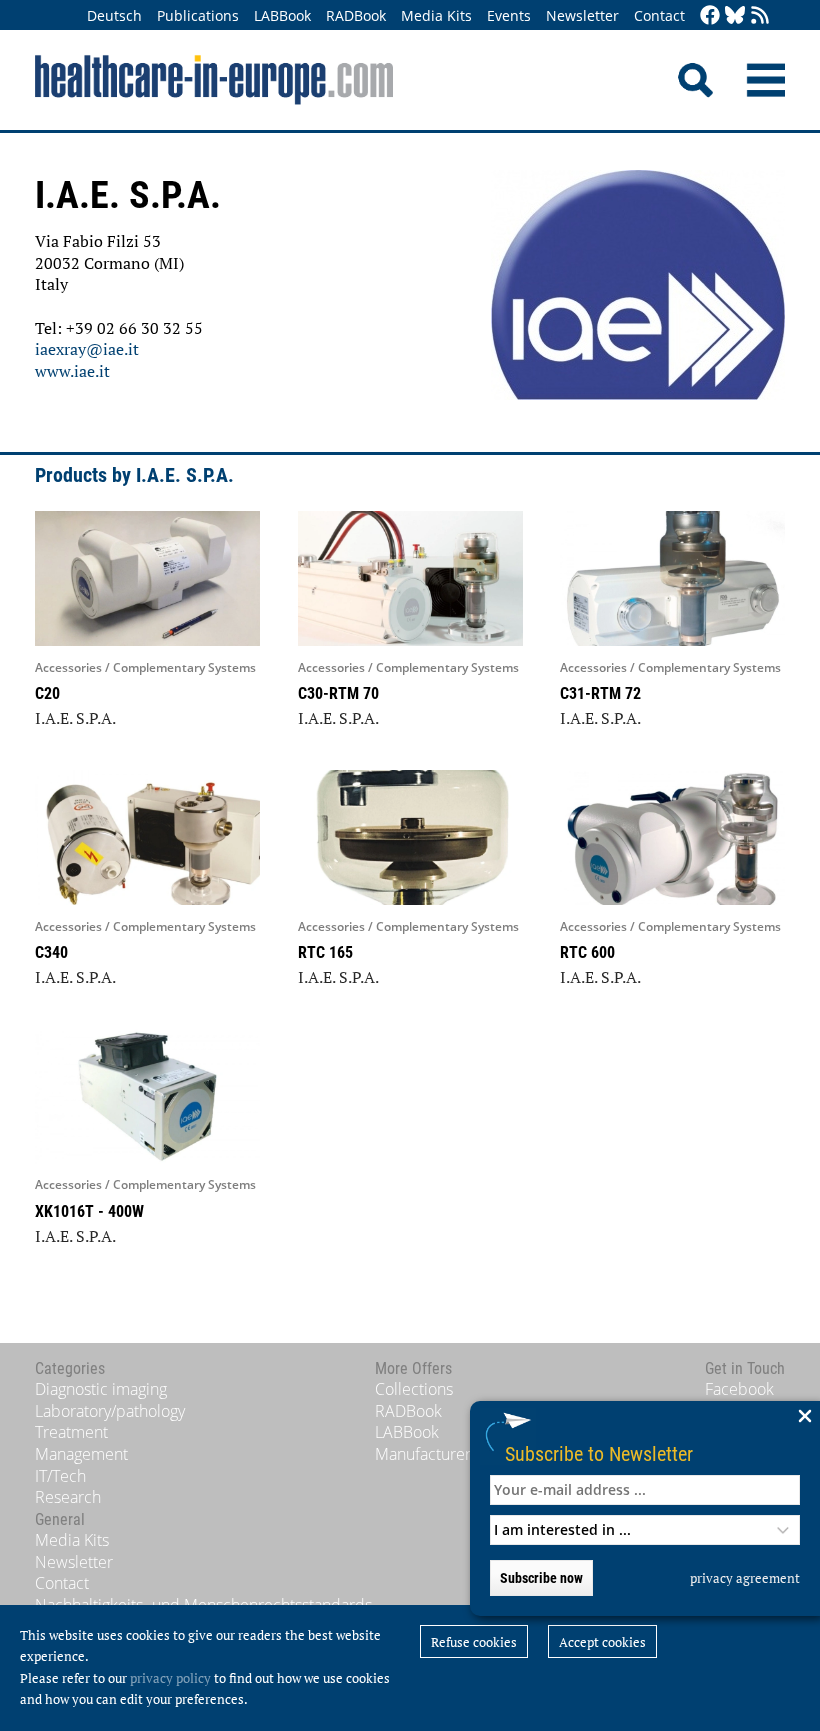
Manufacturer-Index (445, 1454)
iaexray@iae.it (87, 349)
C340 (51, 952)
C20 (47, 693)
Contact (659, 15)
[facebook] (710, 16)
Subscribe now (541, 1578)
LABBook (282, 15)
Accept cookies (602, 1642)
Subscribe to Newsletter (599, 1453)
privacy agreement (745, 1578)
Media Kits (436, 15)
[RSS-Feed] (760, 16)
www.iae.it (72, 371)
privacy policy (170, 1678)
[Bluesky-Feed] (735, 16)
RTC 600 (587, 952)
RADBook (356, 15)
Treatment (71, 1432)
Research (68, 1497)
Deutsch (114, 15)
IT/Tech (60, 1476)
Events (509, 15)
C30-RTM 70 (338, 693)
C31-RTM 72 (600, 693)
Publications (198, 15)
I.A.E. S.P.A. (75, 718)
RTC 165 (325, 952)
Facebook (739, 1389)
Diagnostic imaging (101, 1389)
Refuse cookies (474, 1642)
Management (81, 1454)
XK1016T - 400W (89, 1211)
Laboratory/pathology (110, 1411)
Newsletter (582, 15)
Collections (414, 1389)
